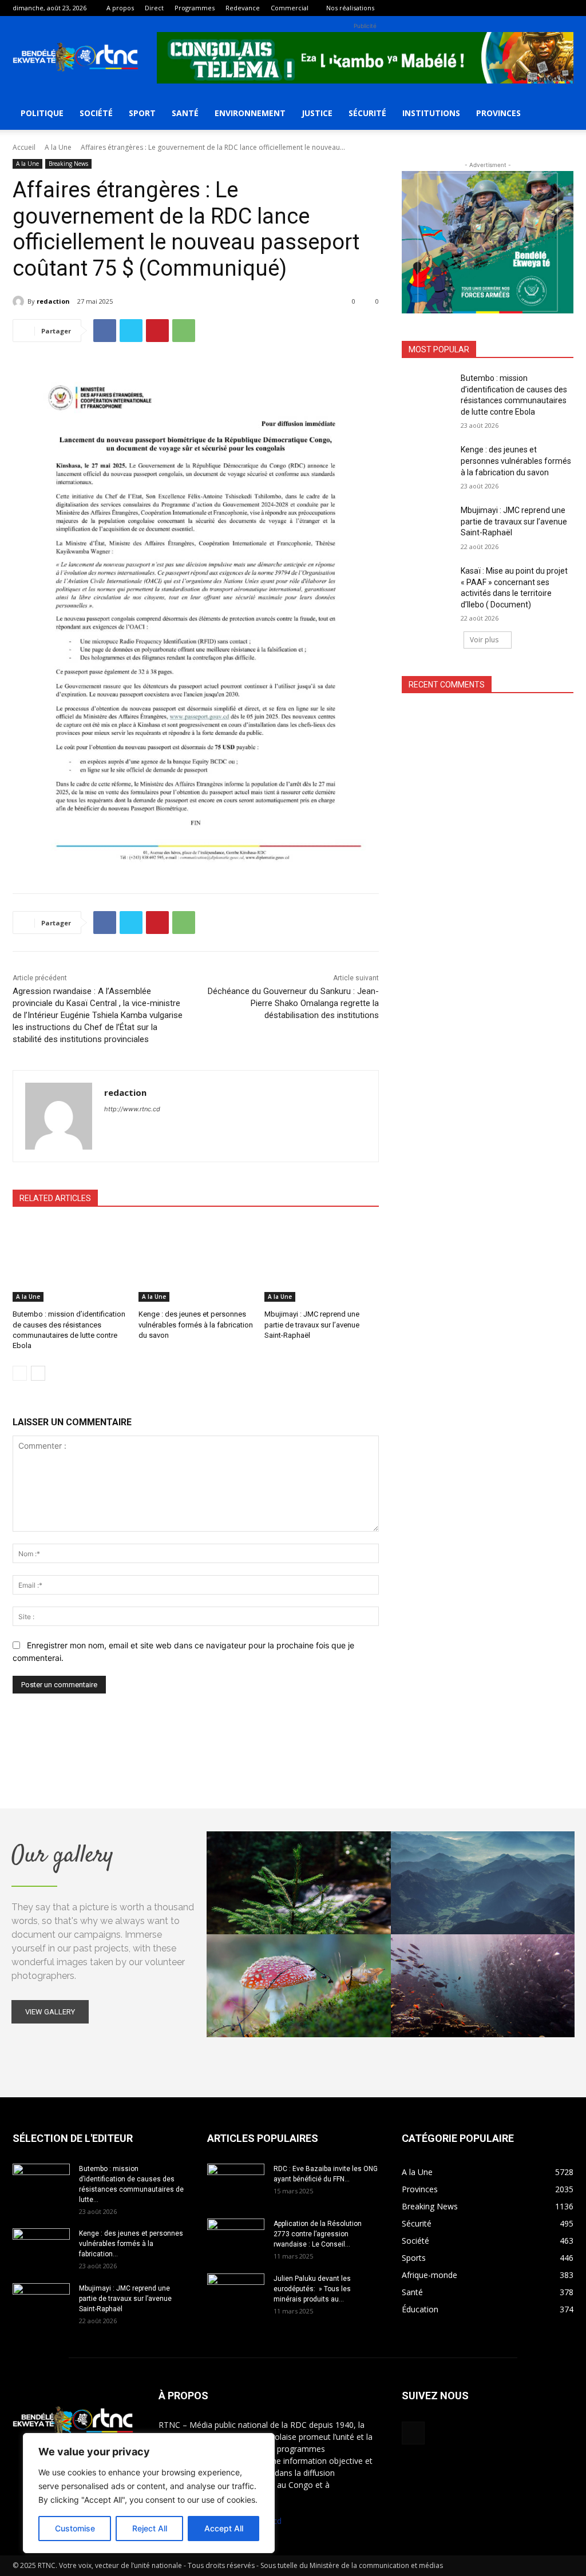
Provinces (498, 113)
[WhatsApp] (184, 331)
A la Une (58, 147)
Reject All (150, 2528)
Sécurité (367, 113)
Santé (185, 113)
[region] (149, 2493)
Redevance (243, 8)
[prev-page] (20, 1373)
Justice (317, 113)
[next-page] (38, 1373)
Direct (154, 8)
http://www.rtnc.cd (132, 1109)
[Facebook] (565, 8)
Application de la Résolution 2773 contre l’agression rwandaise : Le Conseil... (318, 2234)
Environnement (250, 113)
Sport (142, 113)
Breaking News (68, 164)
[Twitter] (131, 331)
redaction (53, 301)
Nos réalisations (350, 8)
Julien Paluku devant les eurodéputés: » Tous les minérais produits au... (312, 2289)
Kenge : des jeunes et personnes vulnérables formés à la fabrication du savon (196, 1324)
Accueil (24, 147)
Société (96, 113)
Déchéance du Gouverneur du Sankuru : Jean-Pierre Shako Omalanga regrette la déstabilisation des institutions (293, 1003)
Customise (75, 2528)
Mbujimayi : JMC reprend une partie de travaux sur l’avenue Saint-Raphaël (312, 1324)
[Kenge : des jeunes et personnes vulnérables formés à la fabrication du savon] (196, 1262)
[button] (560, 114)
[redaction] (20, 301)
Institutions (431, 113)
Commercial (290, 8)
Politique (42, 113)
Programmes (195, 8)
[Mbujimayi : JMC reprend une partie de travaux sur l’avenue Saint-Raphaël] (322, 1262)
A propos (120, 8)
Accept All (224, 2528)
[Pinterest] (157, 331)
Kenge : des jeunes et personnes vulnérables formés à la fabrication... (131, 2244)
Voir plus (484, 640)
